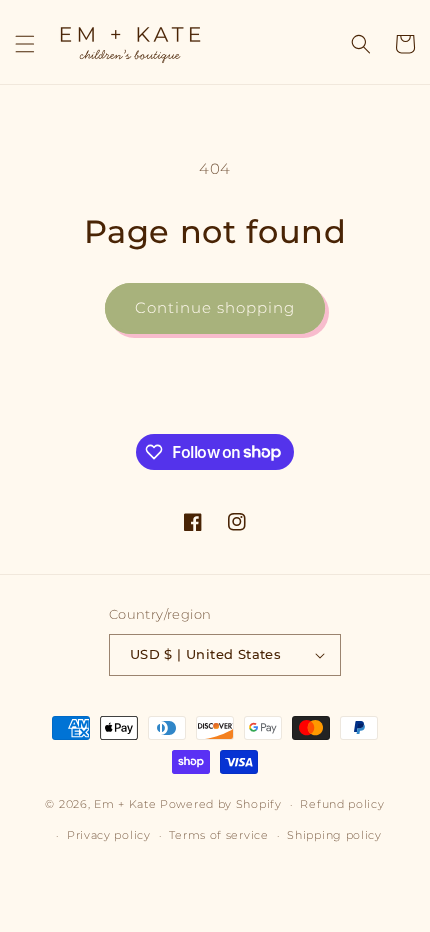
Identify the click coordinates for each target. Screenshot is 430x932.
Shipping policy (334, 835)
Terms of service (218, 835)
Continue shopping (215, 307)
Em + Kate (125, 804)
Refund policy (342, 804)
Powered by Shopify (221, 804)
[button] (25, 44)
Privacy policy (109, 835)
